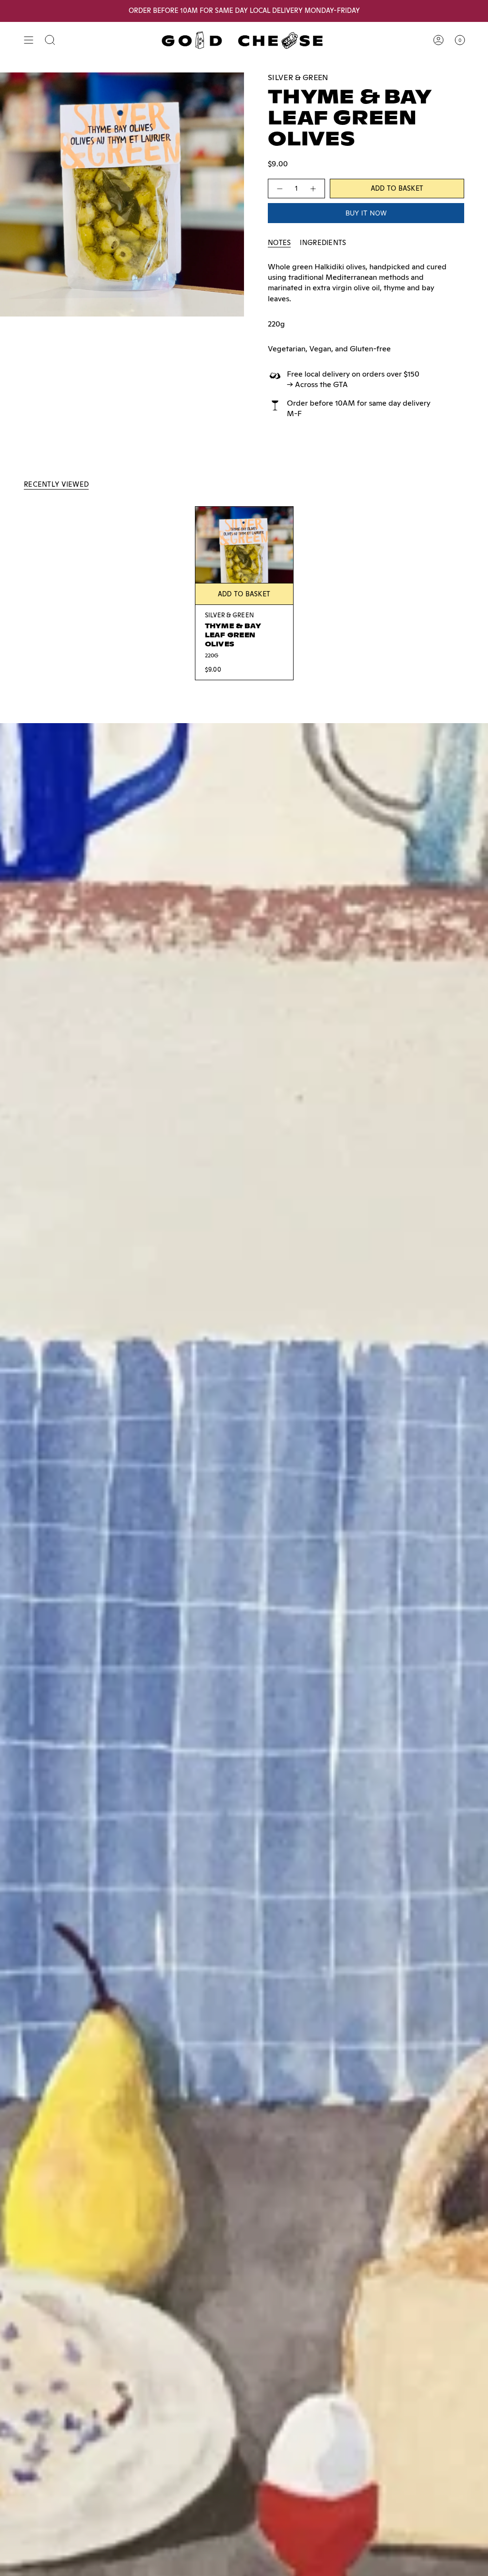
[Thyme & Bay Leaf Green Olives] (244, 556)
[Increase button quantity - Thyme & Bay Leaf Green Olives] (314, 189)
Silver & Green (298, 77)
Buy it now (366, 213)
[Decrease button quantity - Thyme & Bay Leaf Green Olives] (279, 189)
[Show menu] (29, 40)
